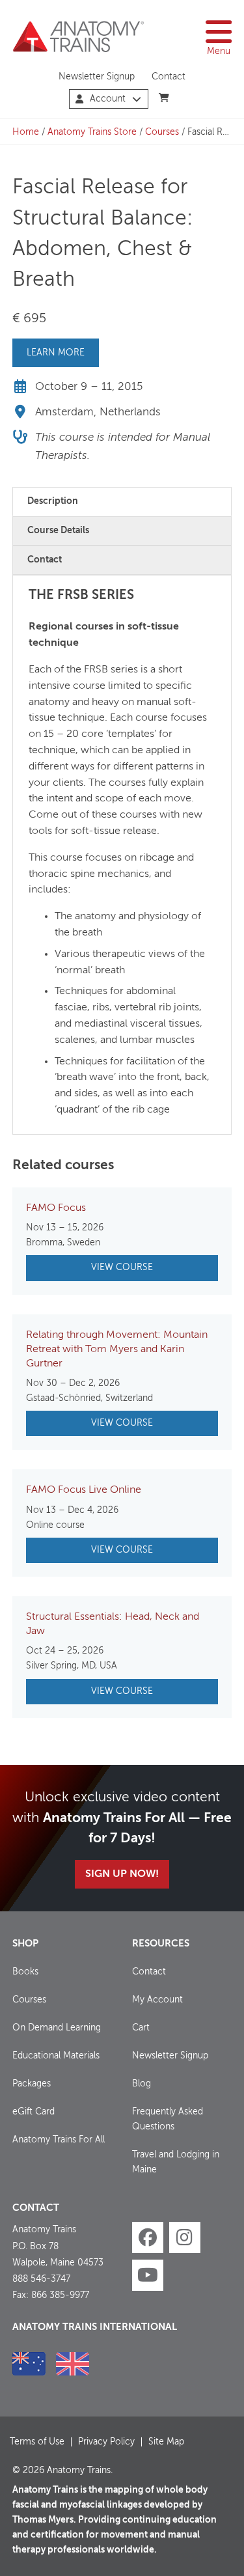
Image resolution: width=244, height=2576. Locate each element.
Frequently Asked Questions (168, 2119)
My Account (157, 2000)
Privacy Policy (106, 2442)
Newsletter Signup (97, 77)
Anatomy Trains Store (92, 132)
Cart (141, 2028)
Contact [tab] (45, 560)
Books (25, 1972)
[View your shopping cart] (164, 98)
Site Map (166, 2442)
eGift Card (34, 2112)
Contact (169, 77)
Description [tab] (53, 501)
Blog (142, 2084)
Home (26, 132)
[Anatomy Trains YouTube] (148, 2275)
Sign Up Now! (122, 1874)
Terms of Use (37, 2442)
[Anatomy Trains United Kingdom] (73, 2364)
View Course (122, 1267)
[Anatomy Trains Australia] (29, 2364)
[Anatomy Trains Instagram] (185, 2237)
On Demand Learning (57, 2028)
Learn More (56, 353)
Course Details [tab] (58, 531)
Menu (219, 51)
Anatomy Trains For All (59, 2140)
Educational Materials (56, 2056)
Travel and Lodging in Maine (176, 2162)
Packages (32, 2084)
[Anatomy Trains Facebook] (148, 2237)
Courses (162, 132)
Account (108, 99)
